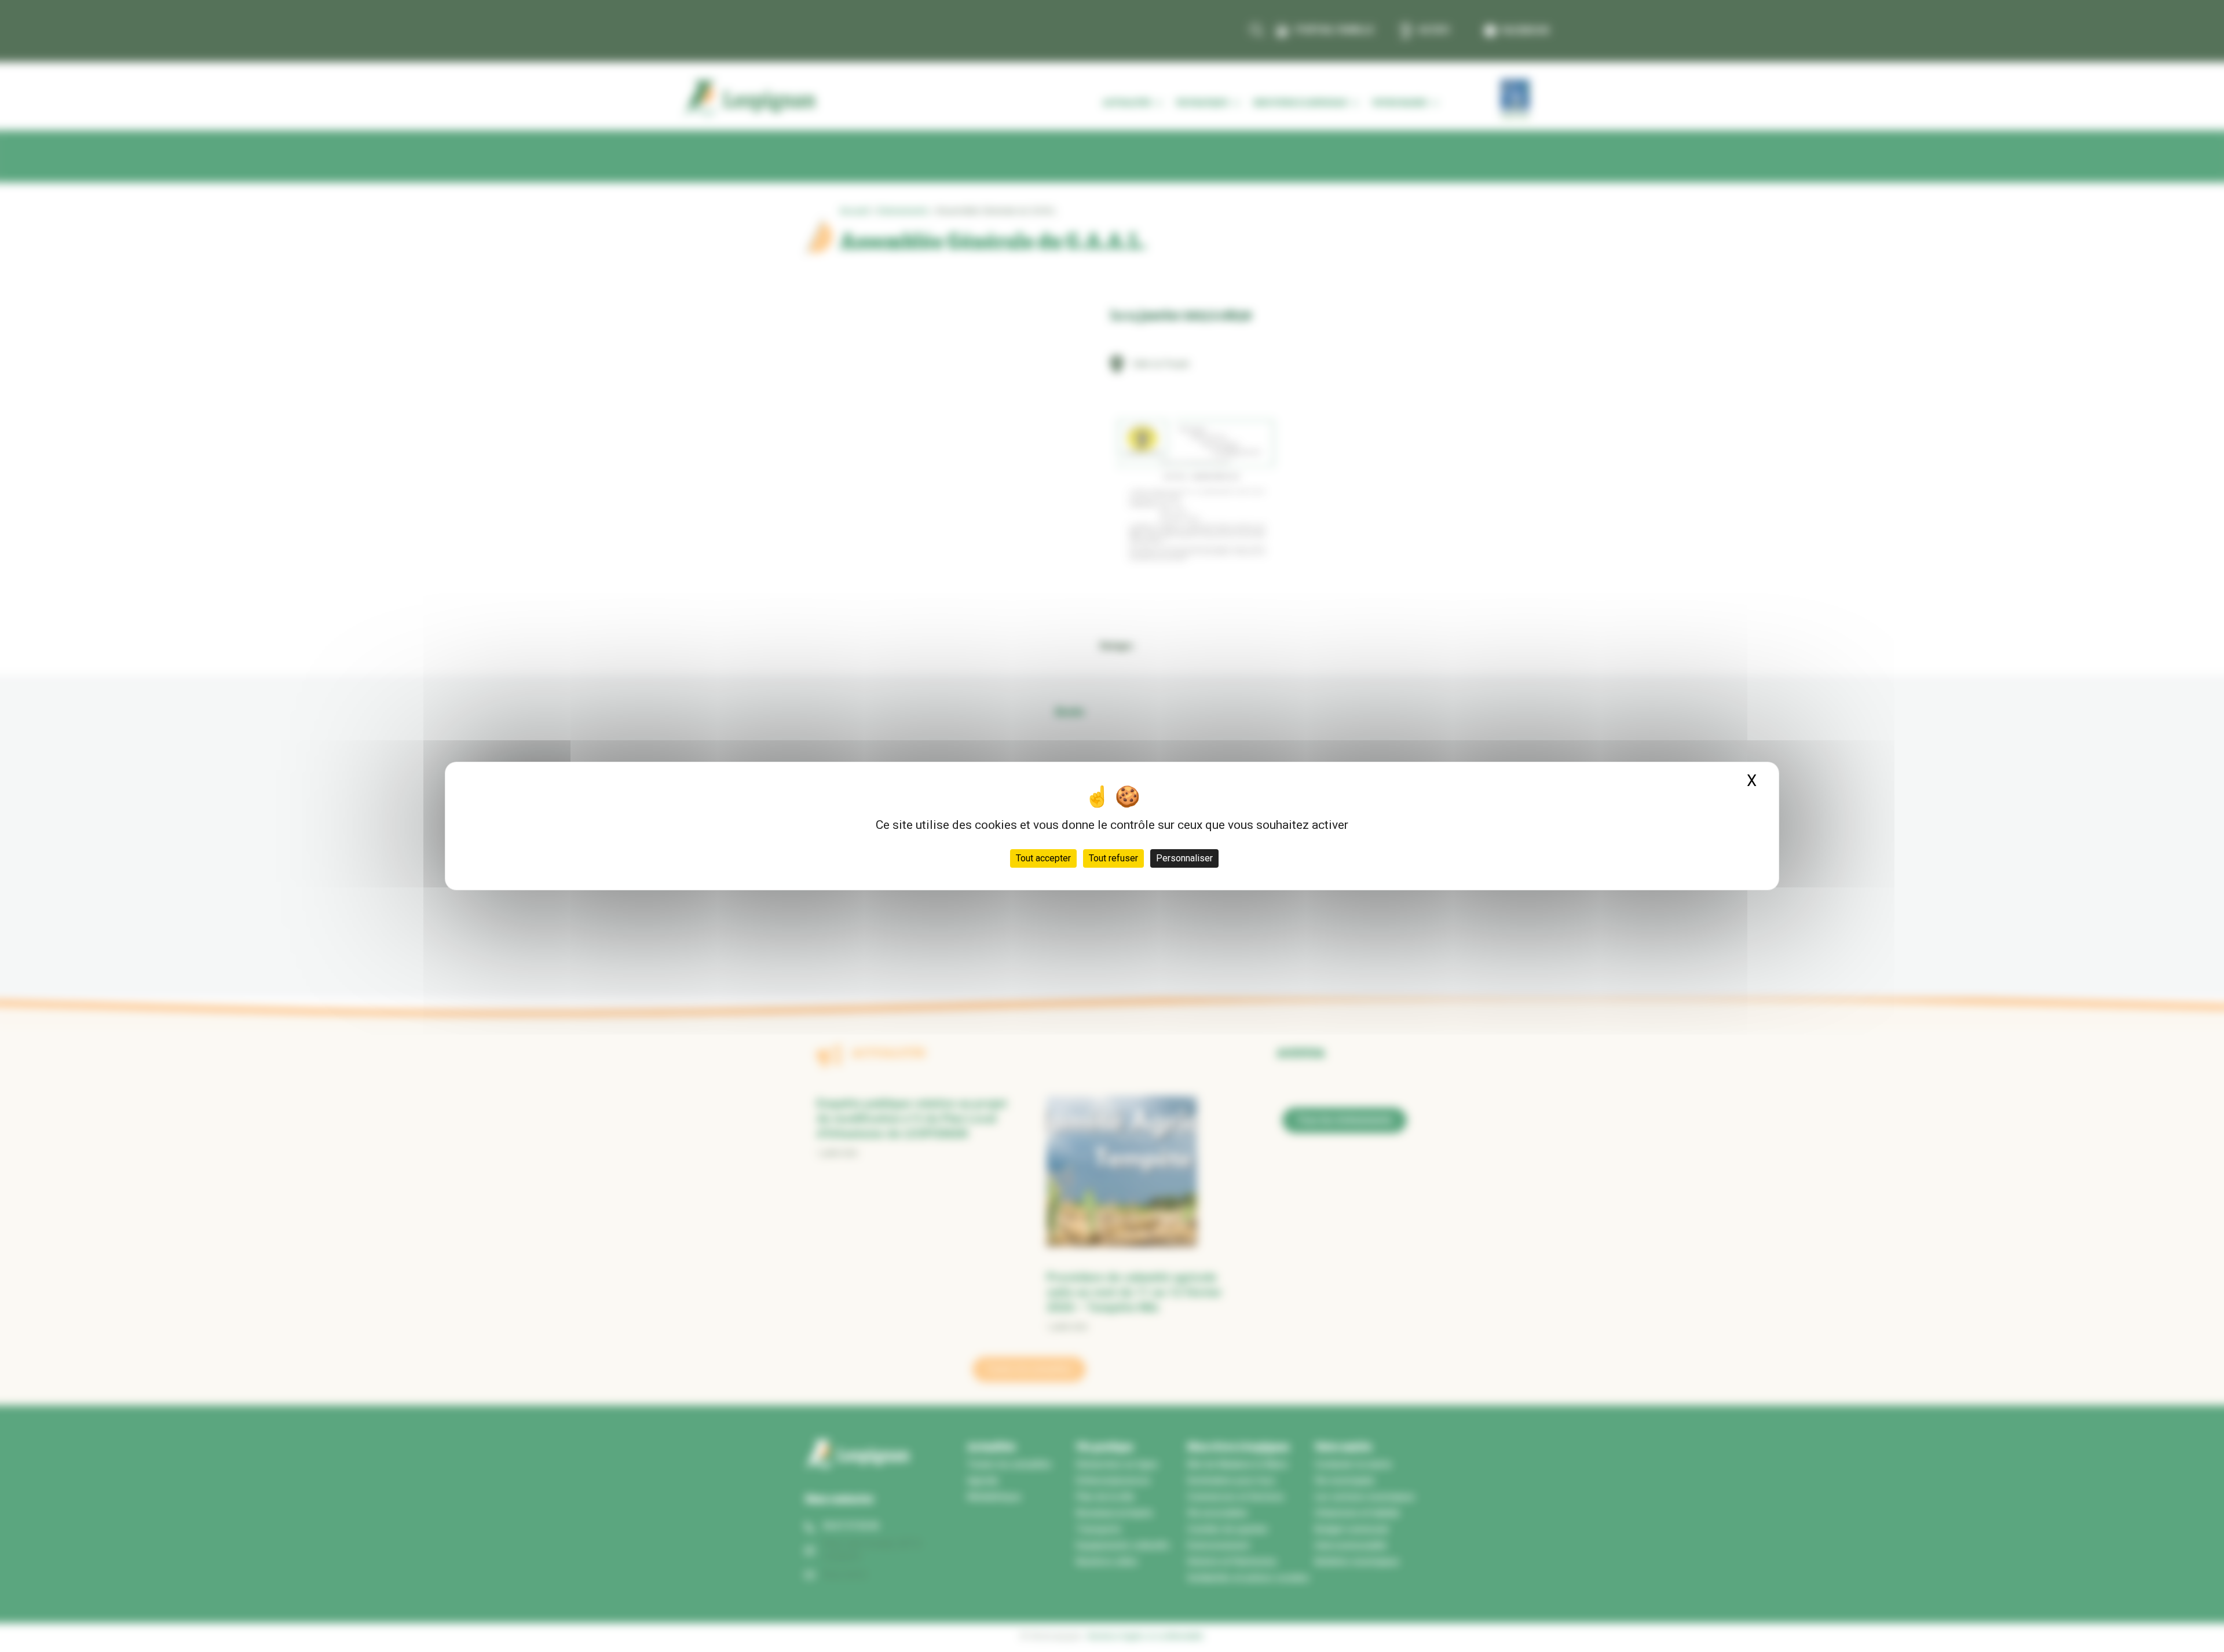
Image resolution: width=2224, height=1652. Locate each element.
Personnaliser (1184, 858)
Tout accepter (1043, 858)
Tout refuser (1113, 858)
